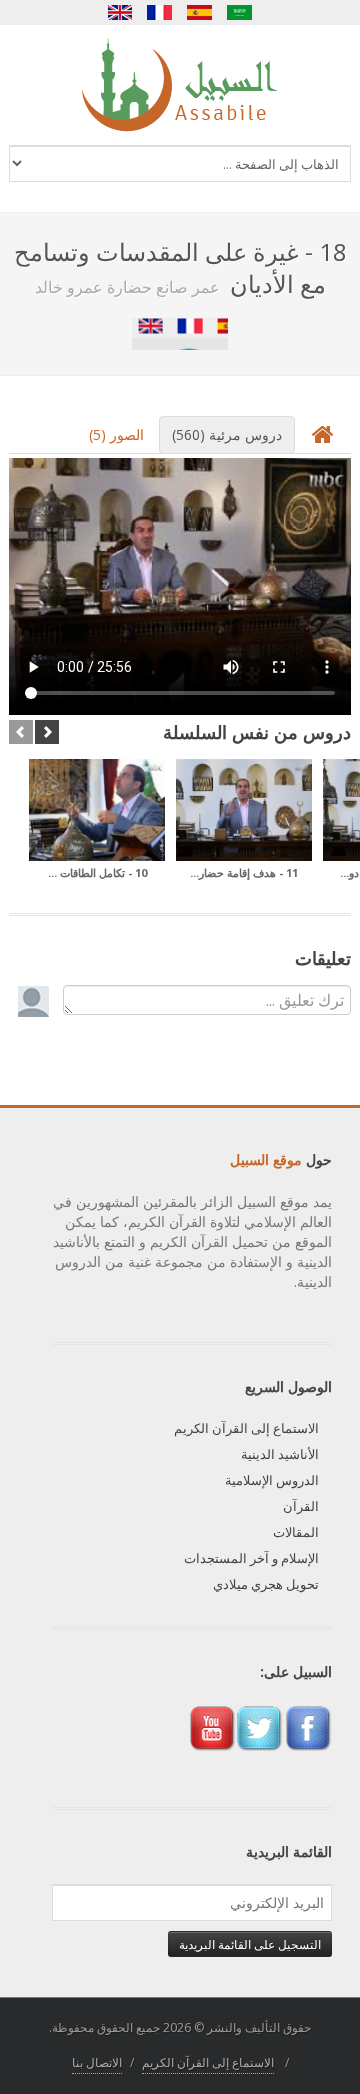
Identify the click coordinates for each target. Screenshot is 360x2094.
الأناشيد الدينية (280, 1454)
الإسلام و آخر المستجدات (251, 1558)
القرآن (301, 1506)
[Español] (200, 12)
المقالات (296, 1532)
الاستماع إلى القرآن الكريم (246, 1428)
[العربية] (240, 12)
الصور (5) (116, 434)
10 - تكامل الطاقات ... (97, 872)
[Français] (160, 12)
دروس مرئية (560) (227, 434)
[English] (120, 12)
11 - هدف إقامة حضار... (244, 872)
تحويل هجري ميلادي (266, 1584)
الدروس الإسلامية (272, 1480)
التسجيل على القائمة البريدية (250, 1944)
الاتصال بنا (97, 2062)
